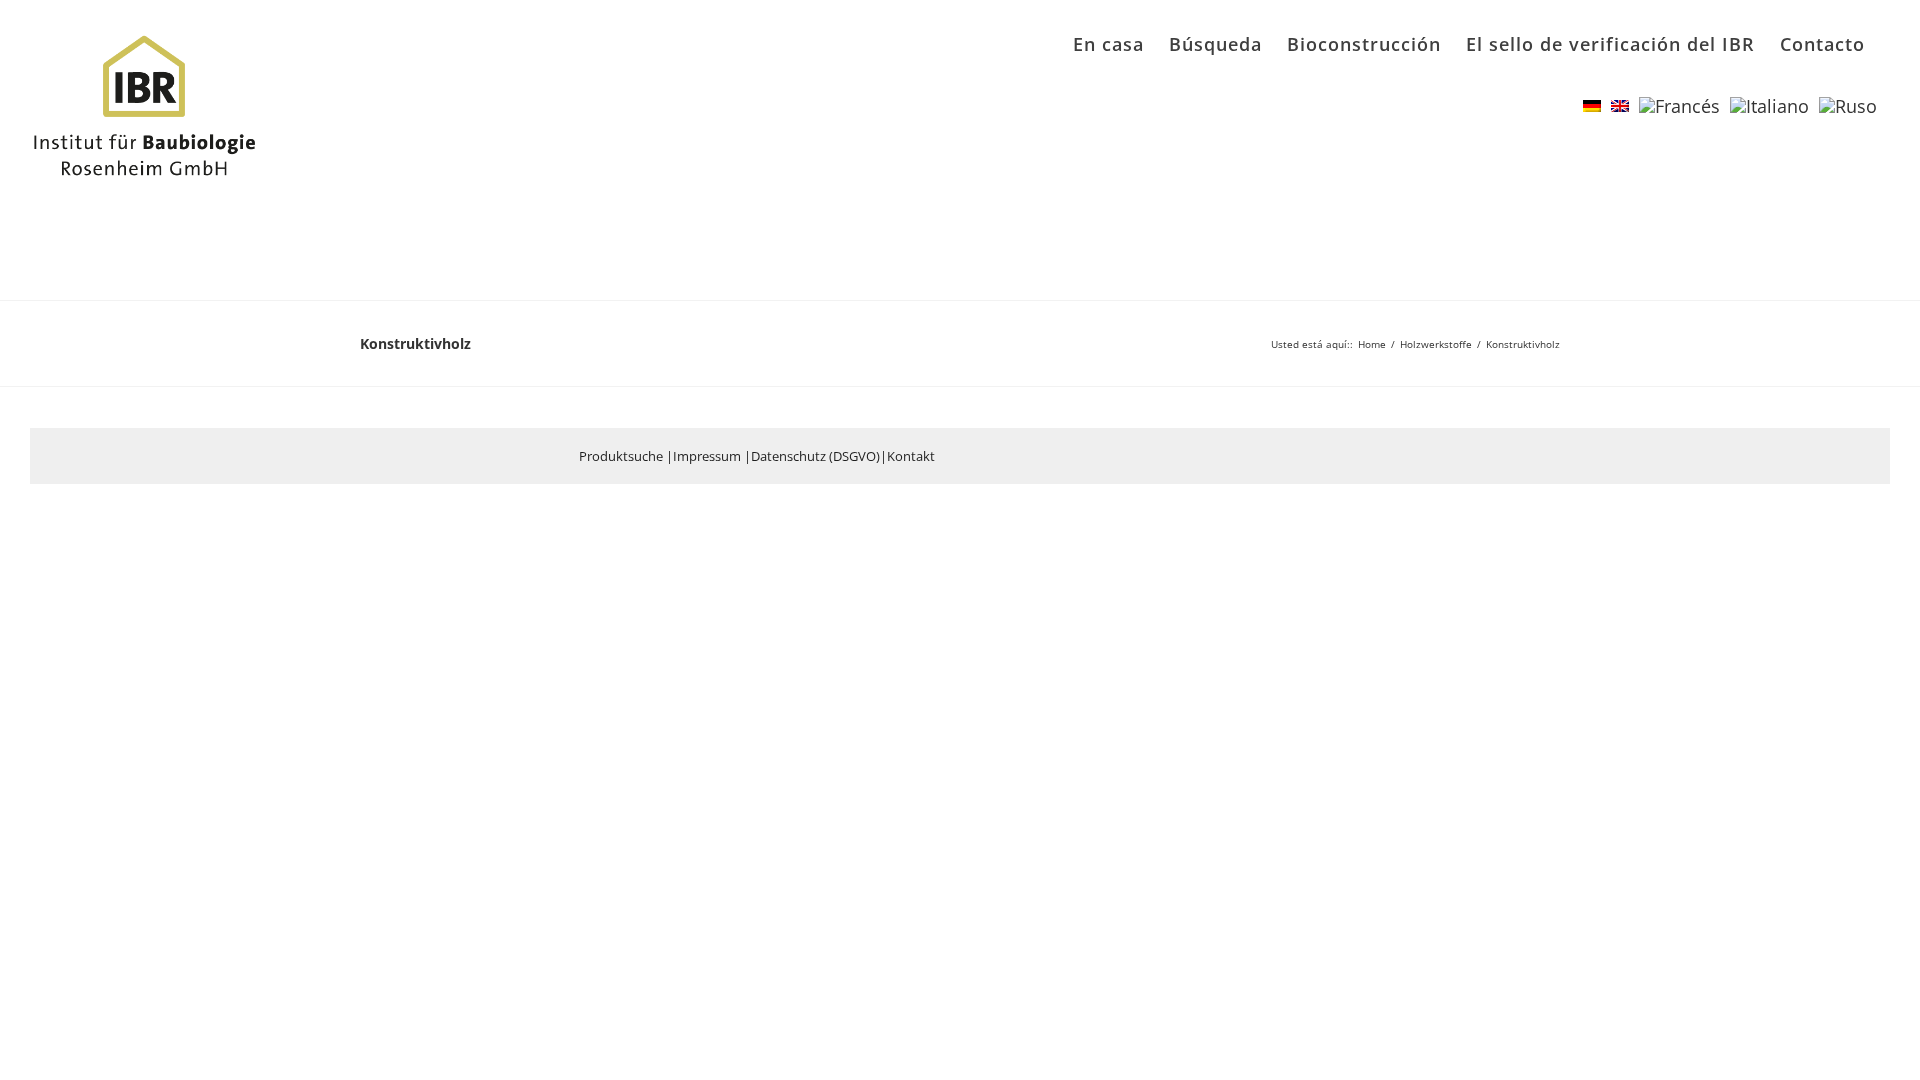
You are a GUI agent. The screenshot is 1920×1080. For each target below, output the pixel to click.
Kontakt (911, 456)
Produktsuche (621, 456)
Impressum (707, 456)
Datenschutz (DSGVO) (815, 456)
